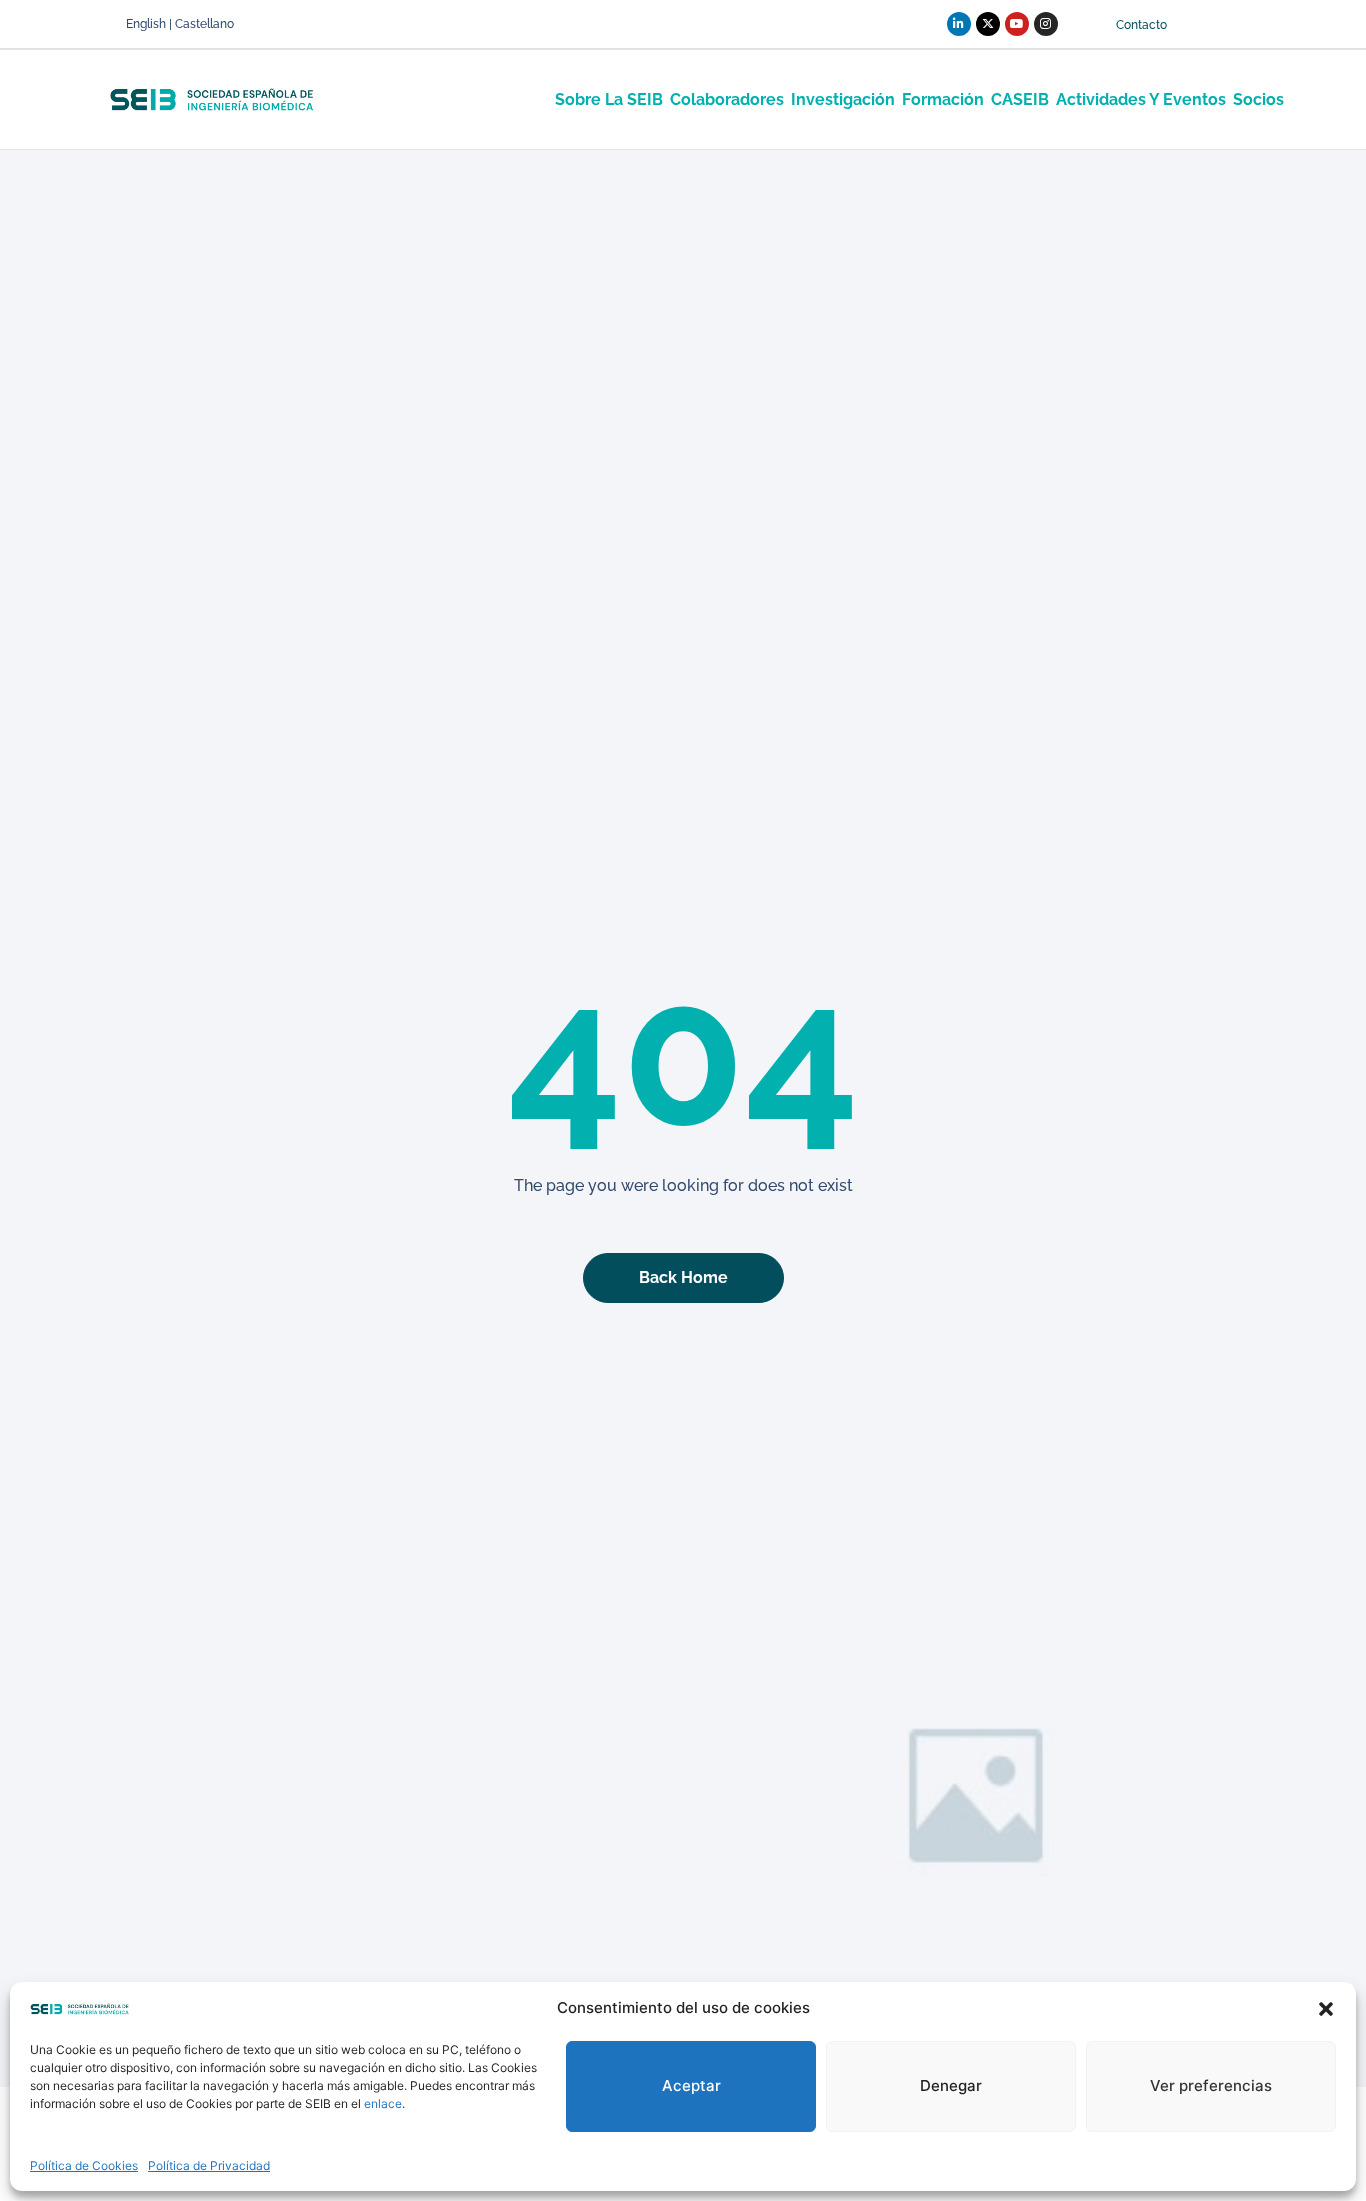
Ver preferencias (1211, 2085)
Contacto (1141, 25)
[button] (1326, 2009)
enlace (383, 2103)
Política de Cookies (84, 2165)
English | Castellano (180, 24)
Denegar (951, 2085)
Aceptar (691, 2085)
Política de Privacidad (209, 2165)
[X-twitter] (988, 24)
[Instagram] (1046, 24)
